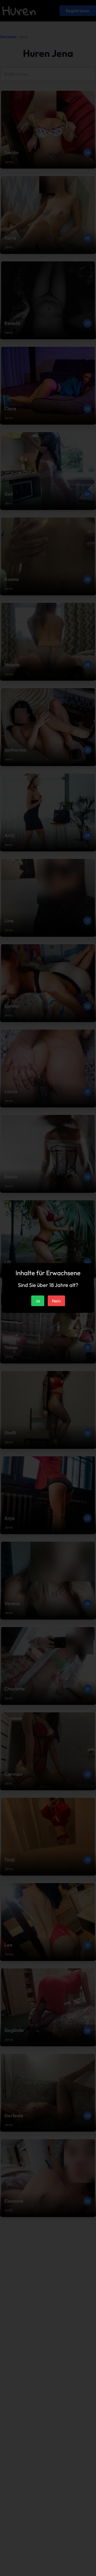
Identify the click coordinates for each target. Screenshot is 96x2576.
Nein (56, 1301)
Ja (38, 1301)
